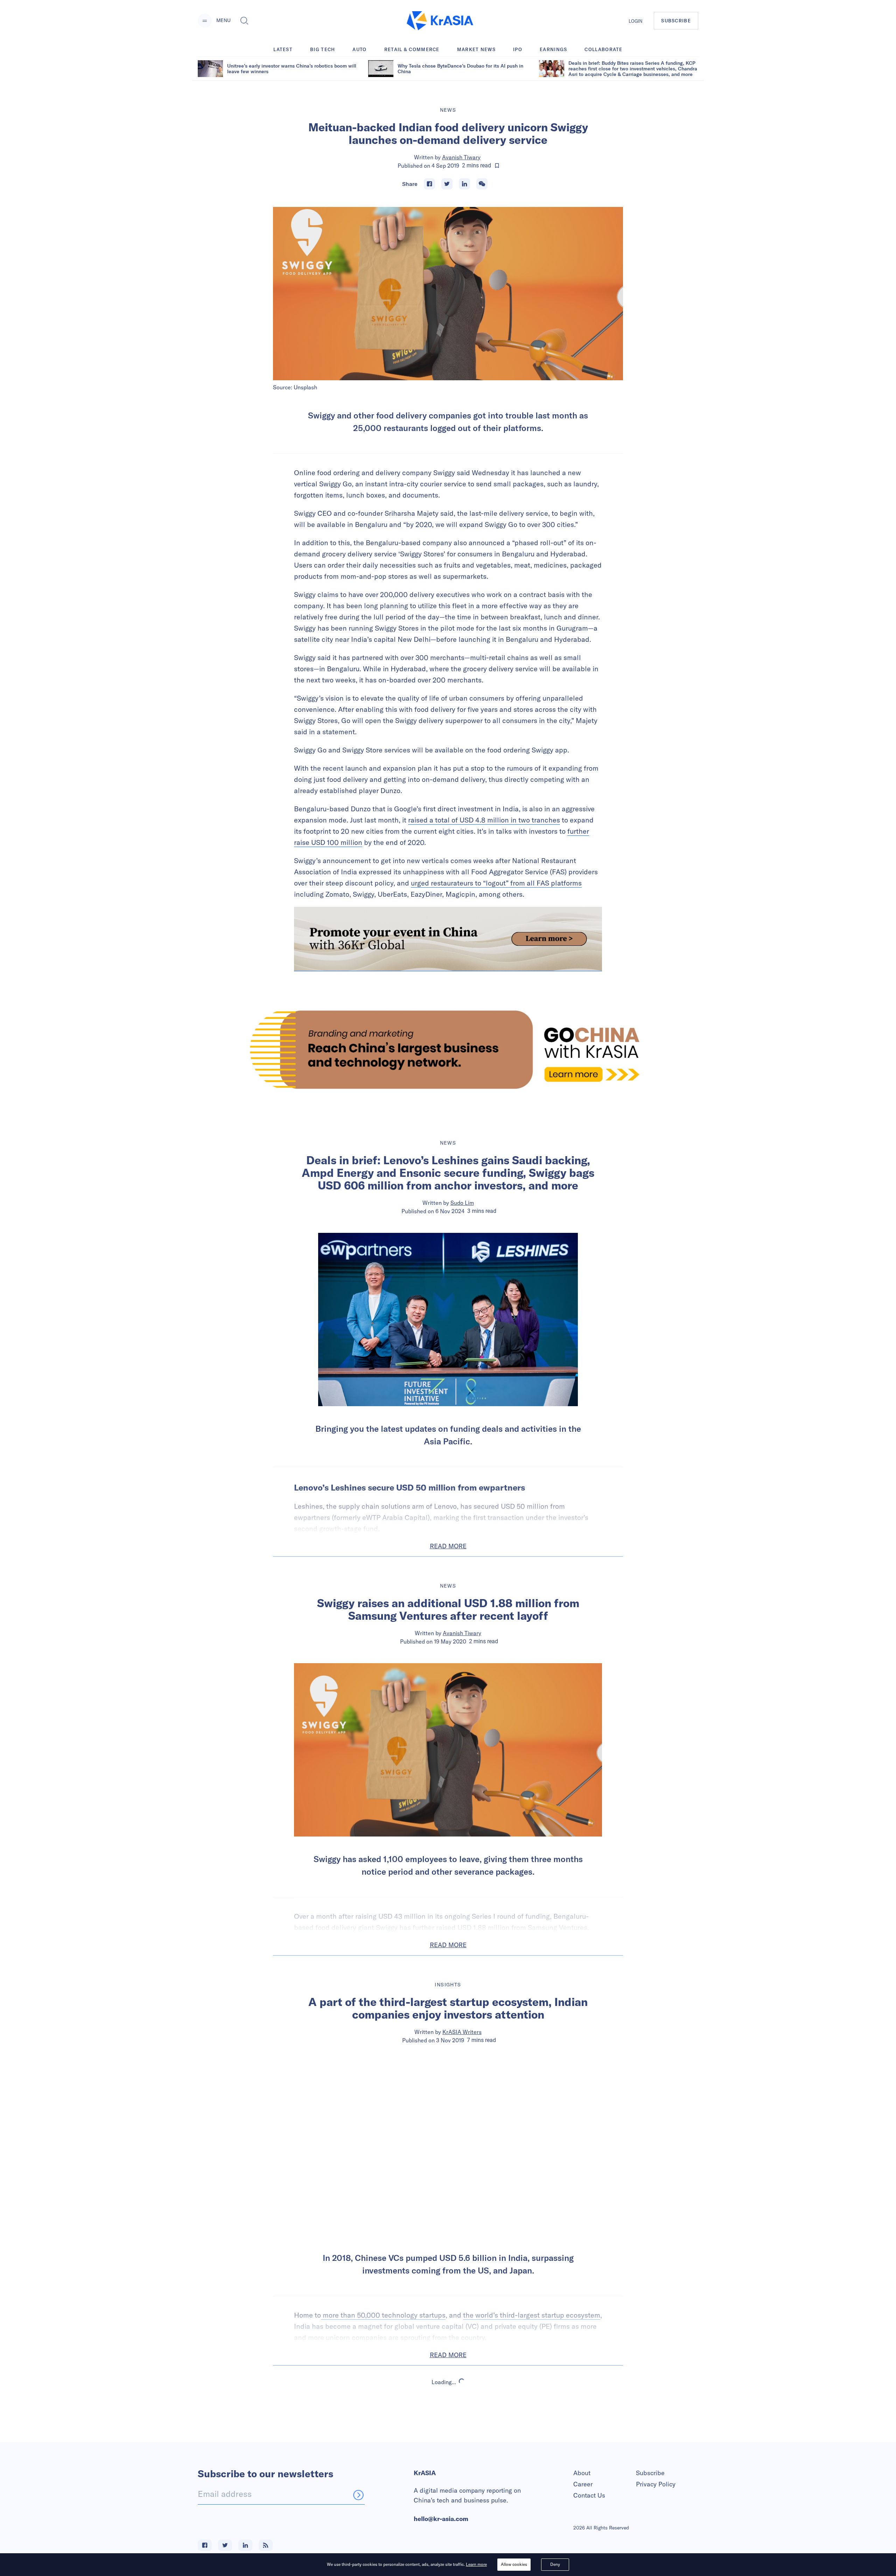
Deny (555, 2564)
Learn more (476, 2564)
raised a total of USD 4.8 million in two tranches (484, 820)
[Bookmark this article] (497, 166)
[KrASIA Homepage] (440, 21)
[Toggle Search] (244, 21)
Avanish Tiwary (461, 157)
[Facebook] (429, 184)
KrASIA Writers (462, 2032)
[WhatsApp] (482, 184)
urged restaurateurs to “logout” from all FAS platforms (496, 883)
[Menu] (205, 21)
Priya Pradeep (462, 2442)
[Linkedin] (464, 184)
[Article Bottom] (448, 939)
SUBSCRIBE (676, 21)
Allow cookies (514, 2564)
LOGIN (636, 21)
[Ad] (448, 1050)
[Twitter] (447, 184)
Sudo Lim (462, 1203)
